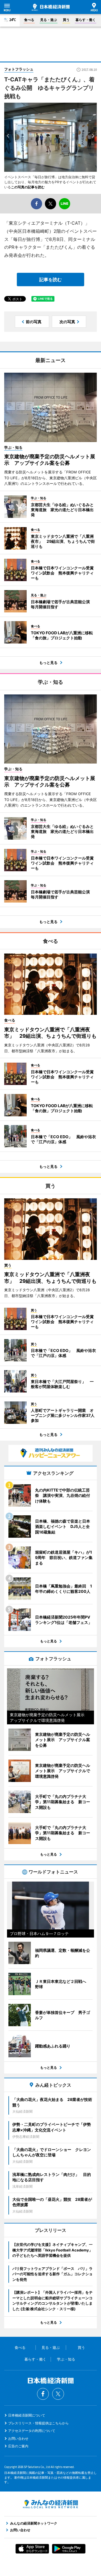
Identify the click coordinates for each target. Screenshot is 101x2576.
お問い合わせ (18, 2438)
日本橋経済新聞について (27, 2415)
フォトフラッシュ (19, 69)
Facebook (43, 2394)
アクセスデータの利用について (32, 2431)
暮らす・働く (86, 20)
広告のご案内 (18, 2446)
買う (66, 20)
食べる (29, 20)
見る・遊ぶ (49, 20)
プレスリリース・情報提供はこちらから (38, 2423)
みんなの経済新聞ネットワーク (50, 2504)
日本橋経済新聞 (51, 7)
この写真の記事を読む (28, 187)
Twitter (58, 2394)
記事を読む (50, 280)
